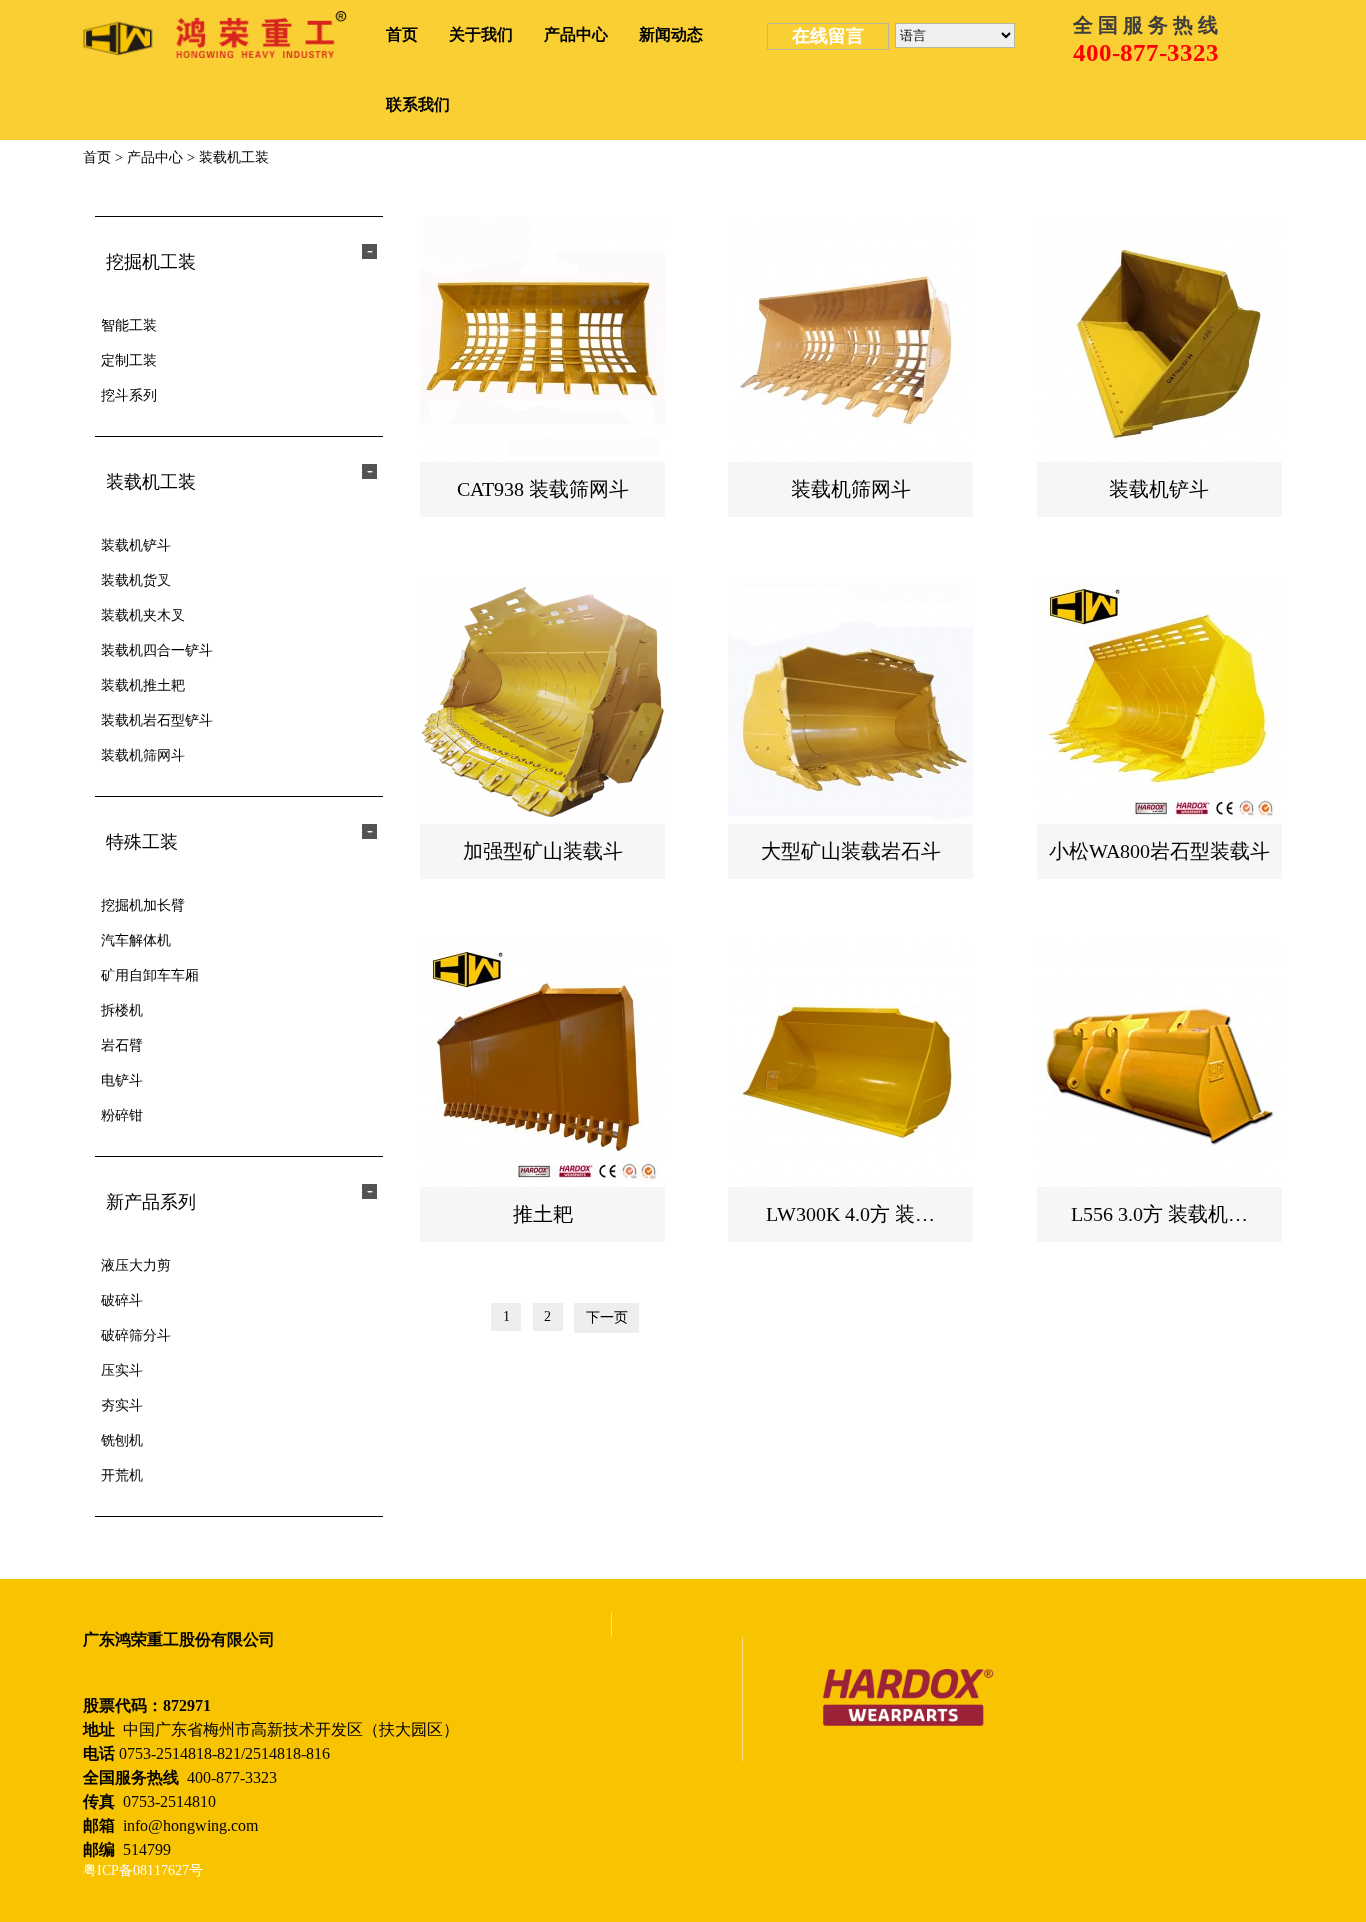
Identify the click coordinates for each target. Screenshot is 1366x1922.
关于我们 (481, 34)
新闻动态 (671, 34)
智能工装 (129, 325)
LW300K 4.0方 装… (850, 1214)
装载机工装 (234, 157)
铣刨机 (122, 1440)
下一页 (607, 1317)
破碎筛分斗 (136, 1335)
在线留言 (828, 36)
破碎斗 (122, 1300)
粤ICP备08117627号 (143, 1870)
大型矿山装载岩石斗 (851, 851)
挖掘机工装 (151, 262)
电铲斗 (122, 1080)
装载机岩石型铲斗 (157, 720)
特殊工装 (142, 842)
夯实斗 (122, 1405)
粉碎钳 (122, 1115)
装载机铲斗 (136, 545)
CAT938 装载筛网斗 (543, 489)
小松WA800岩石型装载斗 (1159, 851)
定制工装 (129, 360)
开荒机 (122, 1475)
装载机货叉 (136, 580)
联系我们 (418, 104)
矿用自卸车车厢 (150, 975)
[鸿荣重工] (215, 34)
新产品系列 (151, 1202)
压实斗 (122, 1370)
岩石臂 (122, 1045)
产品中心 (576, 34)
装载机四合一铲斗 (157, 650)
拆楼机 (122, 1010)
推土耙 (543, 1214)
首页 (402, 34)
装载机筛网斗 (143, 755)
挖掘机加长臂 (143, 905)
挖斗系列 (129, 395)
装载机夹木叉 (143, 615)
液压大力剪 (136, 1265)
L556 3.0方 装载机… (1159, 1214)
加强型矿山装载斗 (543, 851)
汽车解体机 (136, 940)
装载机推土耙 (143, 685)
